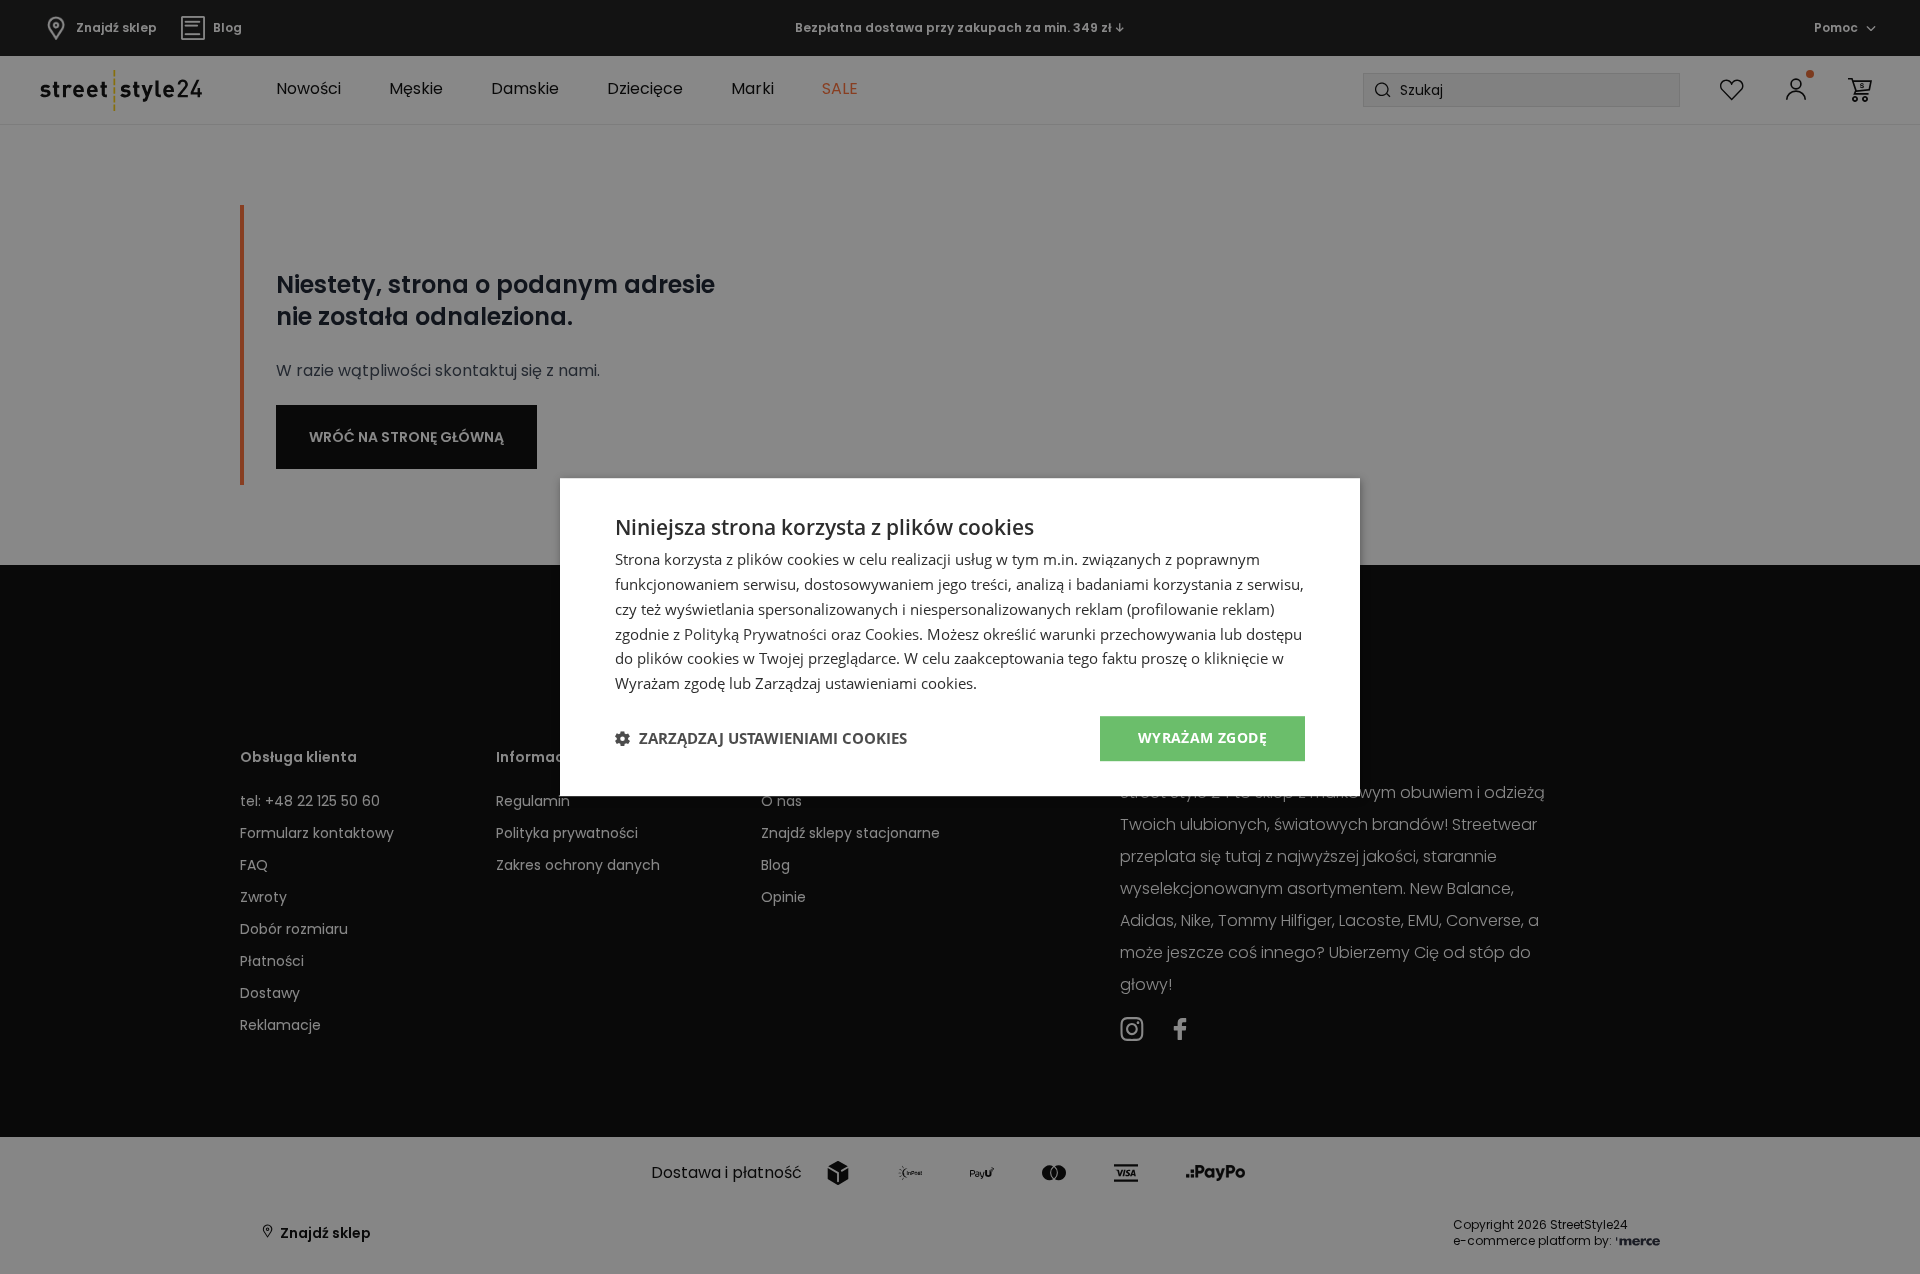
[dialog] (960, 637)
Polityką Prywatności (755, 634)
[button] (761, 738)
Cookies (892, 634)
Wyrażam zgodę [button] (1202, 737)
